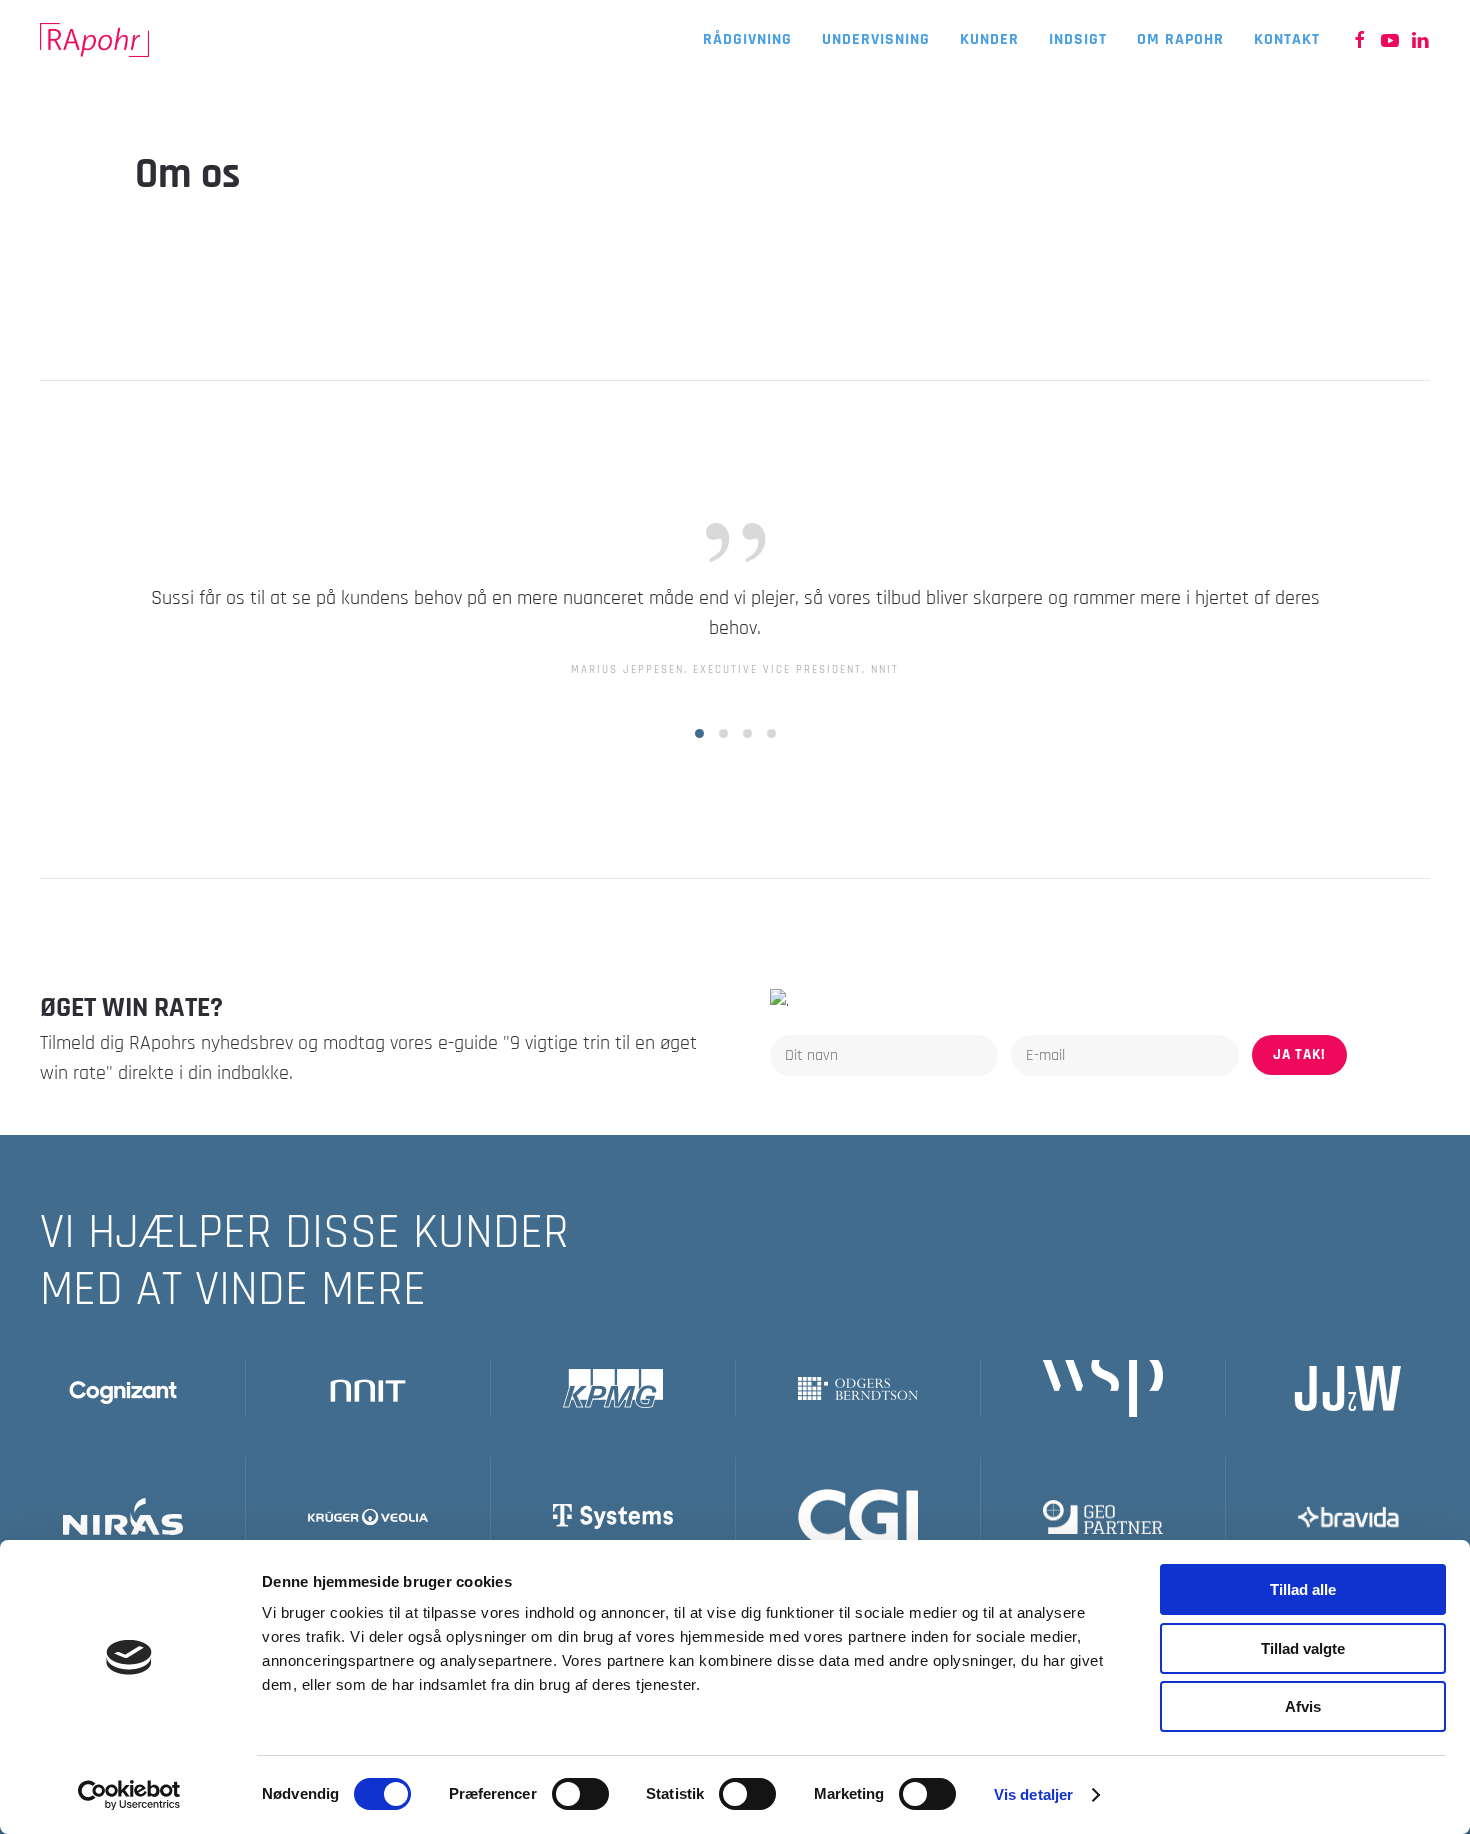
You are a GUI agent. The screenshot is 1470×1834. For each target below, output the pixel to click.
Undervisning (876, 39)
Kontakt (1287, 39)
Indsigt (1078, 39)
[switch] (580, 1794)
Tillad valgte (1303, 1648)
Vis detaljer (1033, 1794)
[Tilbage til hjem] (97, 40)
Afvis (1303, 1706)
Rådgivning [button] (747, 39)
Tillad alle (1303, 1589)
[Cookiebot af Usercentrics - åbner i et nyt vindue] (129, 1795)
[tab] (699, 733)
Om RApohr (1180, 39)
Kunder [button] (989, 39)
